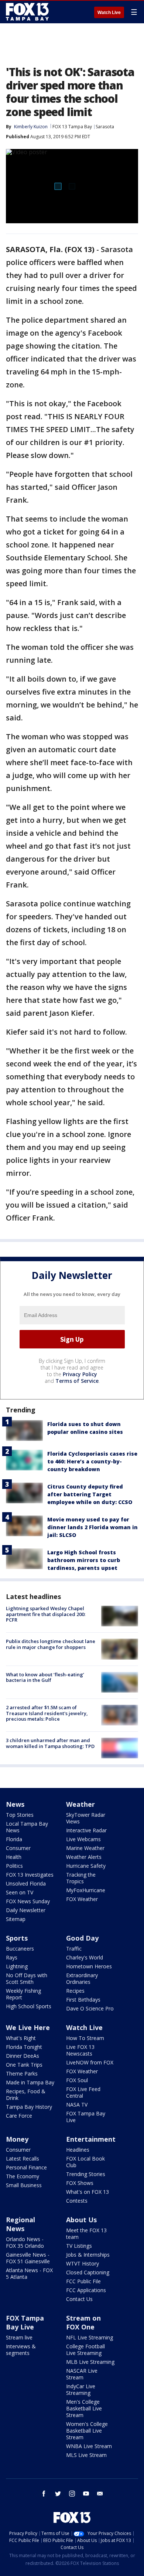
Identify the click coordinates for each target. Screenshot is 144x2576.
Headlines (78, 2150)
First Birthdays (83, 2000)
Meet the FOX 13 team (86, 2234)
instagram (72, 2494)
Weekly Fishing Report (23, 1994)
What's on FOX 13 (88, 2192)
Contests (77, 2201)
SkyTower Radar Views (86, 1818)
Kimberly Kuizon (31, 127)
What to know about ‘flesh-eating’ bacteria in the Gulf (45, 1677)
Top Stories (20, 1815)
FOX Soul (77, 2080)
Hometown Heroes (89, 1966)
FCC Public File (83, 2281)
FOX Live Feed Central (83, 2092)
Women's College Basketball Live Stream (87, 2431)
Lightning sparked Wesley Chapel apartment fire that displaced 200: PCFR (46, 1614)
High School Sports (29, 2006)
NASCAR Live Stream (82, 2374)
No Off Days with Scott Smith (27, 1978)
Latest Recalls (23, 2158)
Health (14, 1857)
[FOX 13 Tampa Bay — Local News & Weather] (27, 12)
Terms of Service (77, 1381)
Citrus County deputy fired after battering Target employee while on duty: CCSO (90, 1494)
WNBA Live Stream (89, 2446)
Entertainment (91, 2139)
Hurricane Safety (86, 1866)
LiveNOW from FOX (90, 2062)
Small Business (24, 2185)
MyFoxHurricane (86, 1890)
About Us (81, 2220)
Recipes (75, 1991)
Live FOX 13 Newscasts (80, 2050)
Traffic (74, 1949)
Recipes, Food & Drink (26, 2095)
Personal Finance (26, 2167)
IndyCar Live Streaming (81, 2390)
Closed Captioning (88, 2272)
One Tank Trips (24, 2065)
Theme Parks (22, 2073)
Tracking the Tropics (81, 1878)
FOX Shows (80, 2183)
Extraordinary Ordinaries (82, 1978)
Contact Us (79, 2299)
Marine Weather (85, 1848)
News (15, 1804)
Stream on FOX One (83, 2322)
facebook (44, 2494)
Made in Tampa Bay (30, 2082)
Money (17, 2139)
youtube (86, 2494)
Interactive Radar (86, 1830)
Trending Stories (86, 2174)
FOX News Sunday (28, 1901)
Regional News (20, 2224)
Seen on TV (20, 1892)
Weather (80, 1804)
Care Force (19, 2116)
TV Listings (79, 2246)
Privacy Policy (80, 1374)
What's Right (21, 2038)
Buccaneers (20, 1949)
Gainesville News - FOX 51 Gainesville (28, 2258)
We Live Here (28, 2027)
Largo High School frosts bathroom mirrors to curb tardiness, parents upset (84, 1560)
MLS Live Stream (86, 2455)
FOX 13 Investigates (30, 1875)
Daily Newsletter (26, 1910)
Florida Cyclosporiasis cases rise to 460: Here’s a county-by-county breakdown (92, 1461)
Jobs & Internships (88, 2255)
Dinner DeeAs (23, 2056)
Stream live (19, 2337)
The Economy (23, 2176)
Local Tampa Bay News (27, 1827)
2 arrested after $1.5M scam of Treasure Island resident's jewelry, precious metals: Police (47, 1713)
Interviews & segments (21, 2350)
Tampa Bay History (29, 2107)
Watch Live (109, 13)
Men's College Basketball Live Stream (84, 2408)
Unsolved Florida (26, 1883)
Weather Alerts (84, 1857)
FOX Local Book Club (85, 2162)
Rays (12, 1957)
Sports (17, 1938)
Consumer (18, 1848)
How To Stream (85, 2038)
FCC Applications (86, 2290)
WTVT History (83, 2263)
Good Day (82, 1938)
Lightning (17, 1966)
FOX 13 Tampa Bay (72, 127)
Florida (14, 1839)
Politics (14, 1866)
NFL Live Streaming (90, 2337)
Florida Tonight (24, 2047)
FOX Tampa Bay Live (86, 2117)
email (100, 2494)
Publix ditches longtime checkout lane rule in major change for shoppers (51, 1644)
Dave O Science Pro (90, 2008)
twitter (58, 2494)
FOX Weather (82, 1899)
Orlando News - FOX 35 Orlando (25, 2242)
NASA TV (77, 2105)
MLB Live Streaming (90, 2362)
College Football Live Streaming (85, 2350)
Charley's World (85, 1957)
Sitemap (16, 1919)
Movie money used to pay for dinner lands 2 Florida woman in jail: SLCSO (92, 1527)
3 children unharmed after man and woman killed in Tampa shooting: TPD (50, 1743)
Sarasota (105, 127)
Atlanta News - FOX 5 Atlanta (29, 2273)
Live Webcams (83, 1839)
